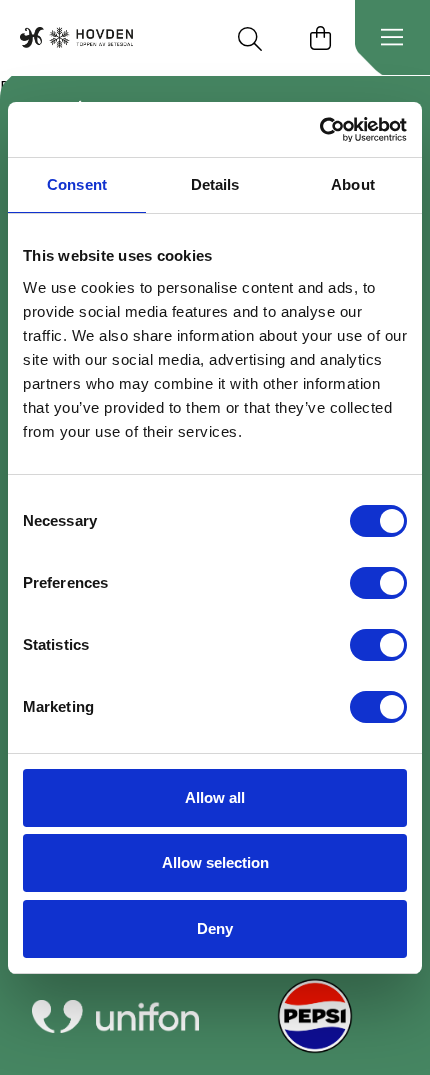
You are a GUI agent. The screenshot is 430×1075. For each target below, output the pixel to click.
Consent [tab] (77, 184)
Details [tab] (215, 184)
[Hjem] (76, 37)
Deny (215, 928)
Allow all (215, 797)
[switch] (378, 583)
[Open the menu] (392, 38)
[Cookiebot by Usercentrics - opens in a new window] (319, 130)
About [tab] (353, 184)
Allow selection (215, 862)
